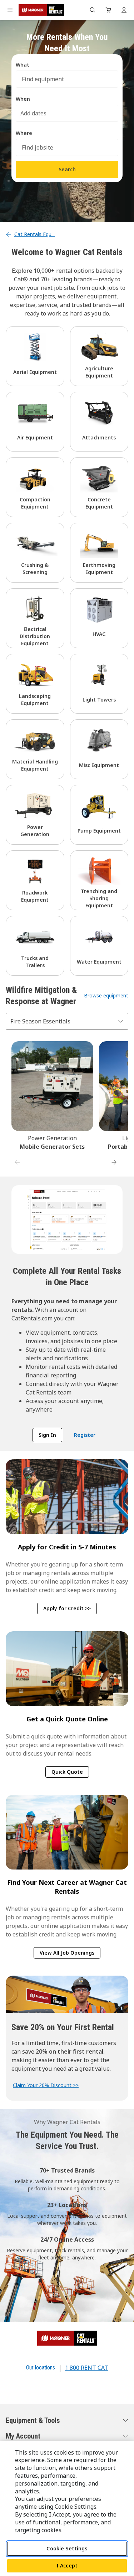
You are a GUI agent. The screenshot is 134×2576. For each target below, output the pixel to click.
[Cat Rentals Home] (41, 10)
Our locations (41, 2368)
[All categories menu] (10, 10)
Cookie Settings (67, 2548)
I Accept (67, 2565)
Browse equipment (106, 995)
